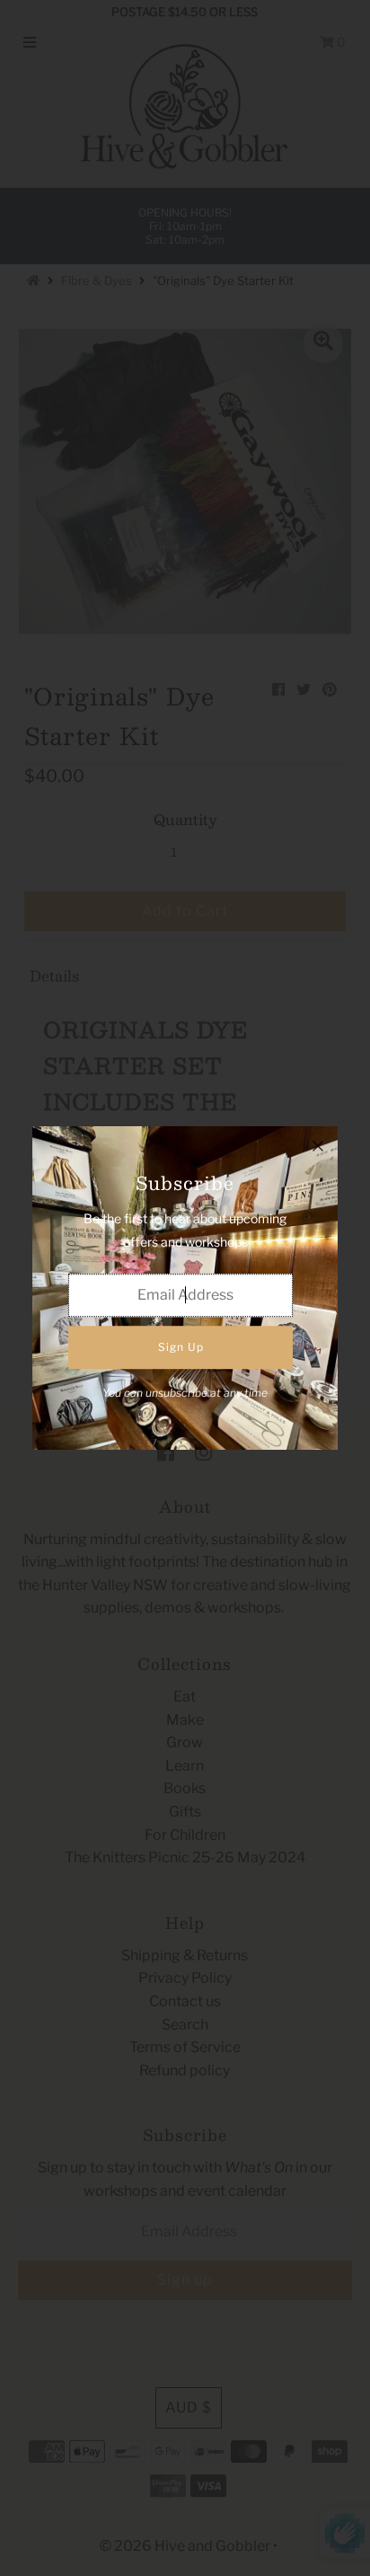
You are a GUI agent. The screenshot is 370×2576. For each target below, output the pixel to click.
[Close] (318, 1146)
